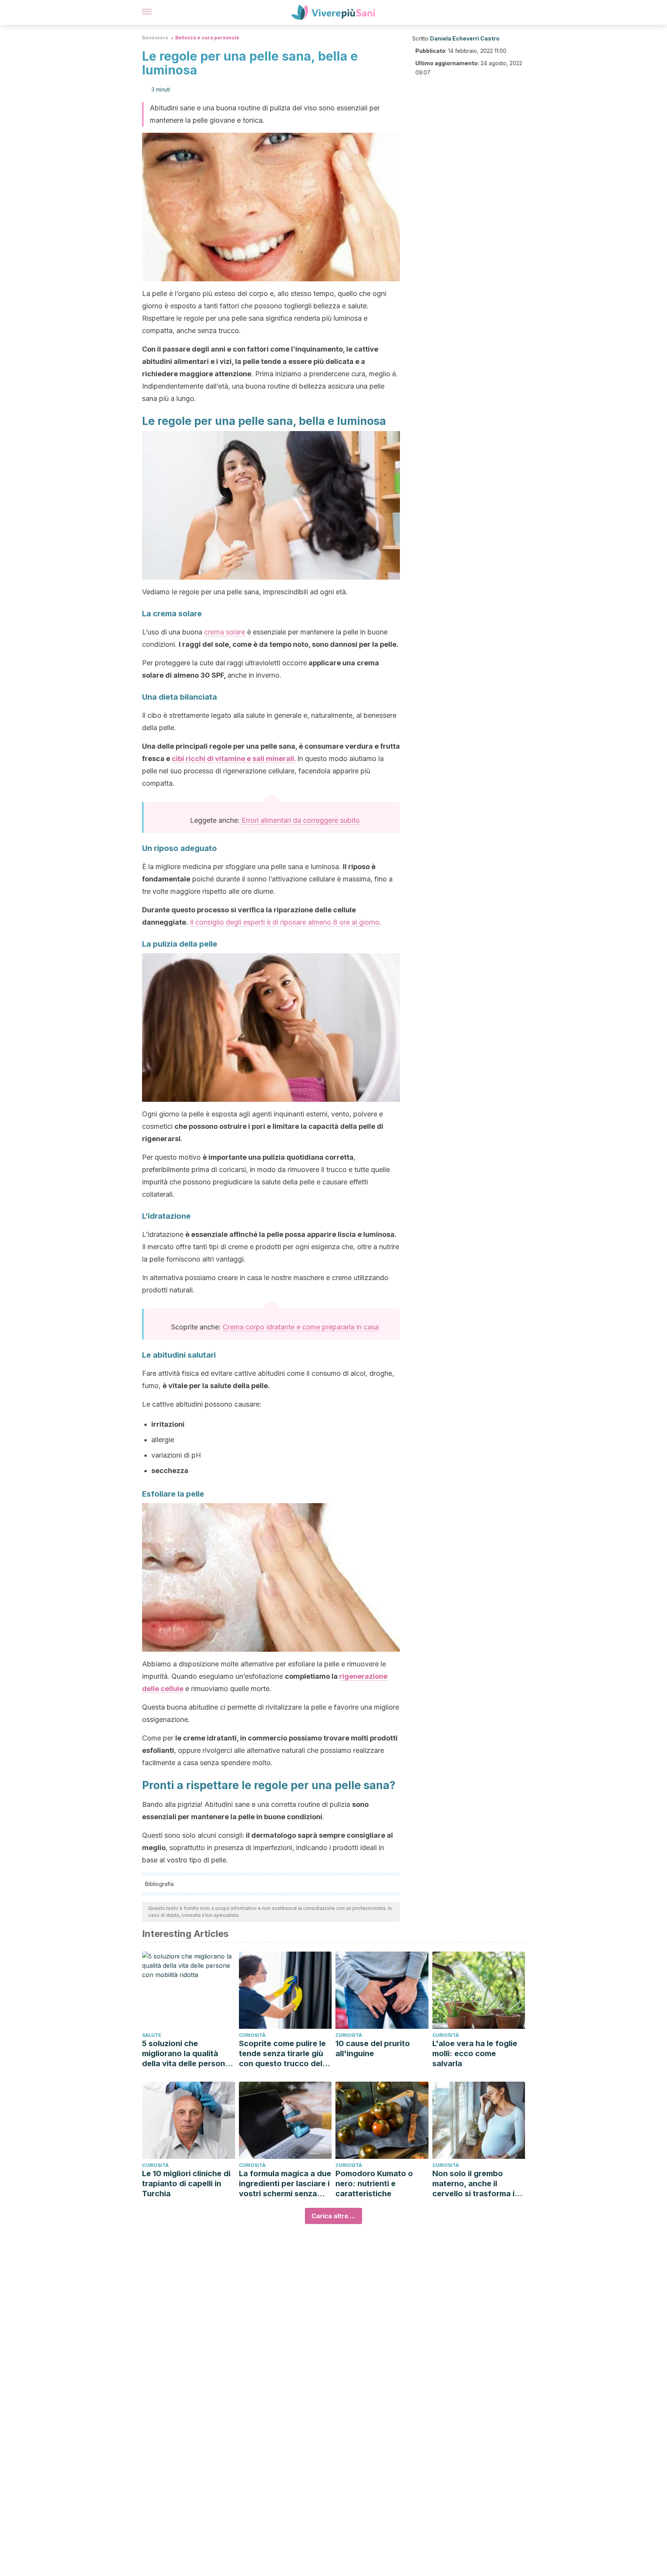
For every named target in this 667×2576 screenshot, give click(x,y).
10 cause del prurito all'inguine (373, 2048)
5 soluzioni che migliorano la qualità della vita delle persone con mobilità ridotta (186, 2054)
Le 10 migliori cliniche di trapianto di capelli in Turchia (186, 2184)
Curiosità (252, 2035)
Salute (152, 2035)
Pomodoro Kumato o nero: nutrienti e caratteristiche (374, 2184)
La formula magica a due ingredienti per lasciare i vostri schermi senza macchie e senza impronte (285, 2184)
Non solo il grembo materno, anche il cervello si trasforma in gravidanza (476, 2184)
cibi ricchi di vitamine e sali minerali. (234, 759)
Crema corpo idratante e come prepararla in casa (301, 1327)
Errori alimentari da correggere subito (301, 820)
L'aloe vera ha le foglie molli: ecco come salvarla (475, 2053)
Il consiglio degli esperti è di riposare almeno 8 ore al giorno (285, 922)
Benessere (155, 38)
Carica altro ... (333, 2216)
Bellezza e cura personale (207, 38)
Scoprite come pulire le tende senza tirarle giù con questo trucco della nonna (284, 2054)
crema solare (225, 632)
